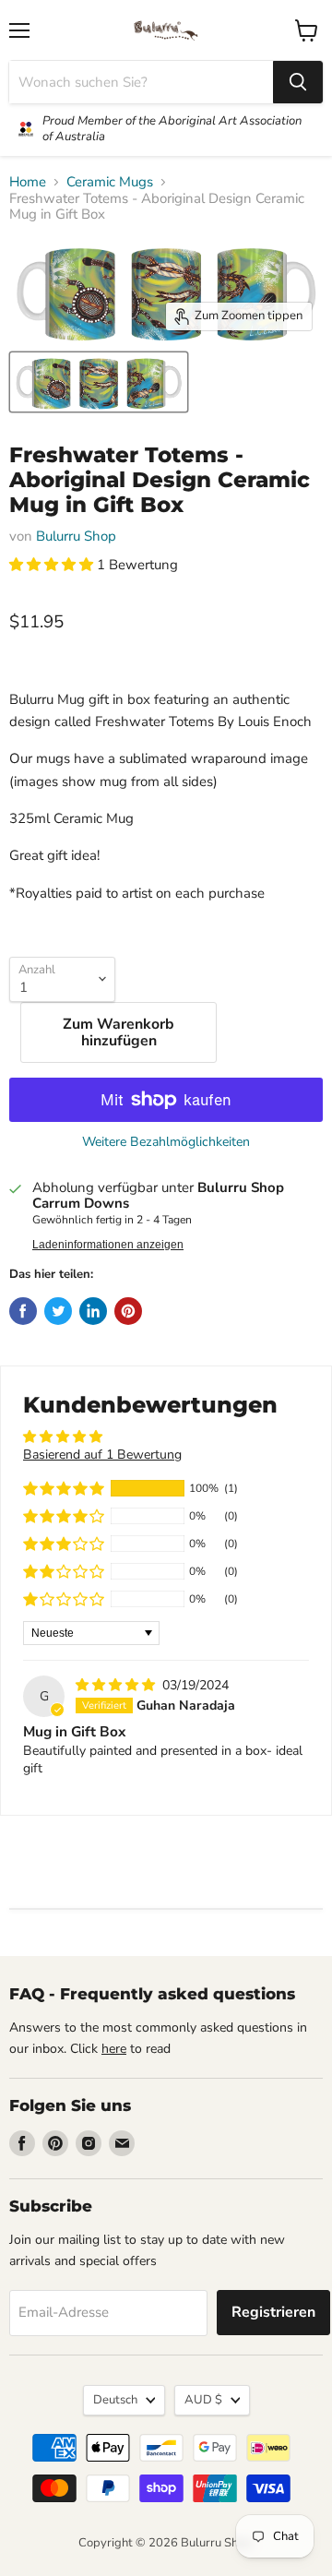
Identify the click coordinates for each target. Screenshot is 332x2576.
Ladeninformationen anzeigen (108, 1245)
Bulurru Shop (76, 536)
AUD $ (203, 2400)
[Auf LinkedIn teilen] (93, 1311)
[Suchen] (298, 82)
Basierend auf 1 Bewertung (102, 1455)
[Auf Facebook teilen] (23, 1311)
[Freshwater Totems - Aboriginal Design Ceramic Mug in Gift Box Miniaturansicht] (99, 382)
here (114, 2049)
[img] (117, 1685)
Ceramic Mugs (110, 182)
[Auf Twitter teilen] (58, 1311)
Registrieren (273, 2312)
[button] (53, 565)
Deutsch (115, 2400)
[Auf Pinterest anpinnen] (128, 1311)
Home (28, 182)
